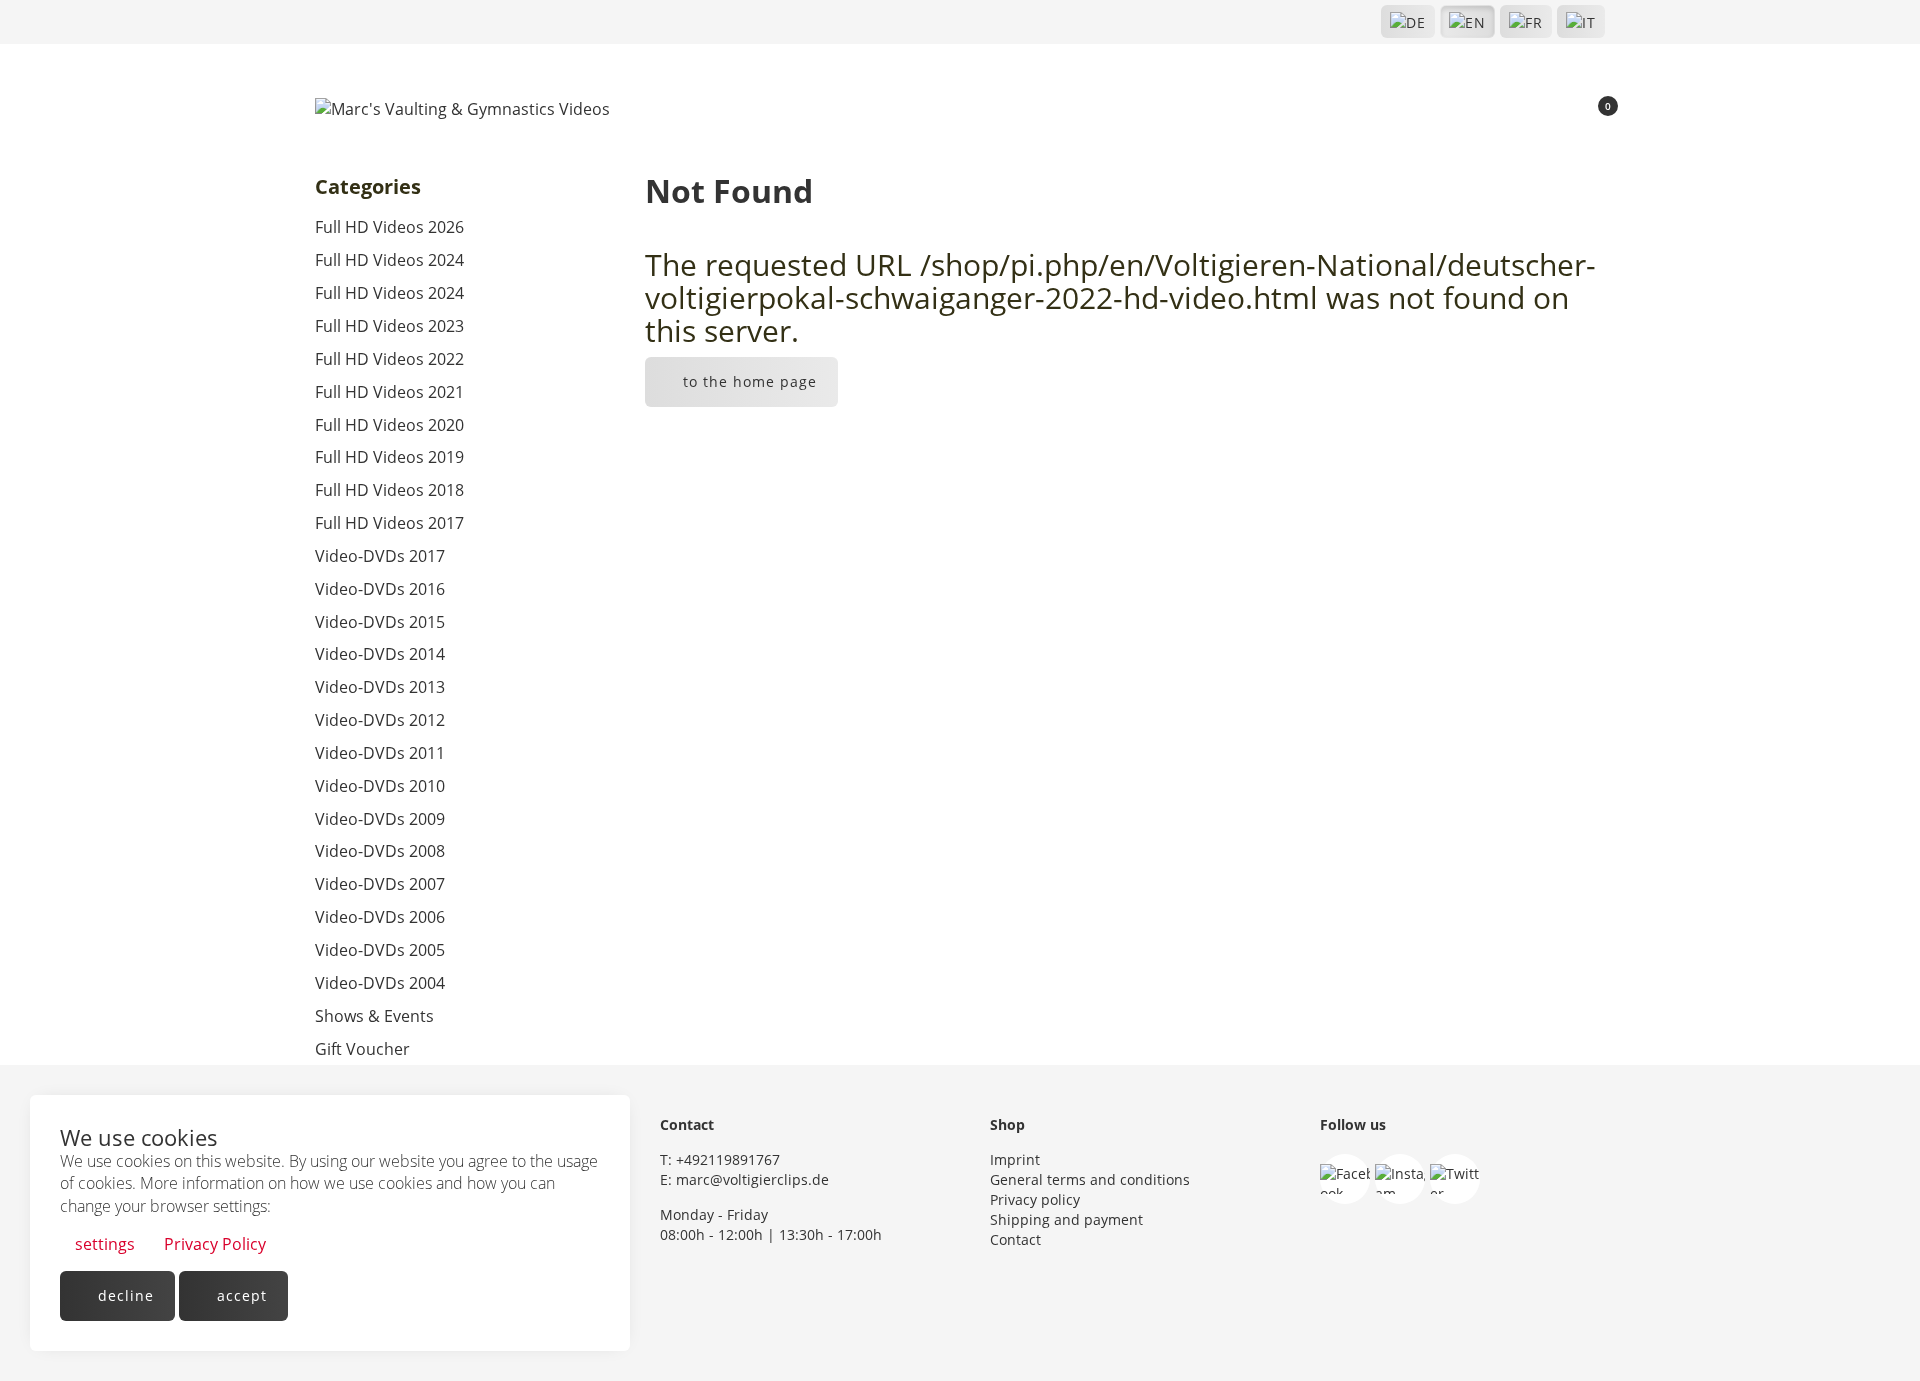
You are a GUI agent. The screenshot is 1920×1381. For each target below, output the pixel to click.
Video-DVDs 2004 (380, 983)
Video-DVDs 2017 (380, 556)
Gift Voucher (362, 1049)
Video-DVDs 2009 (380, 819)
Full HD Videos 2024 (389, 260)
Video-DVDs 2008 (380, 851)
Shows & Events (374, 1016)
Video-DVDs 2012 (380, 720)
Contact (1015, 1239)
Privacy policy (1035, 1199)
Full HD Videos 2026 (389, 227)
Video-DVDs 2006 (380, 917)
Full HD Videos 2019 (389, 457)
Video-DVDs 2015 (380, 622)
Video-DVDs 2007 (380, 884)
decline (123, 1295)
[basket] (1595, 109)
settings (103, 1244)
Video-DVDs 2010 (380, 786)
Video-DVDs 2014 (380, 654)
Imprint (1015, 1159)
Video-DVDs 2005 (380, 950)
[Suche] (1527, 109)
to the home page (747, 381)
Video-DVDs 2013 (380, 687)
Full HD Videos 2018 (389, 490)
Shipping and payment (1066, 1219)
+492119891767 (728, 1159)
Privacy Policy (213, 1244)
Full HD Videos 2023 (389, 326)
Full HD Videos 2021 (389, 392)
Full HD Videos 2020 (389, 425)
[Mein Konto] (1561, 109)
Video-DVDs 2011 (380, 753)
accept (239, 1295)
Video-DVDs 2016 (380, 589)
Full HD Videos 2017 (389, 523)
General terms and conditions (1090, 1179)
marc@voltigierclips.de (752, 1179)
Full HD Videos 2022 (389, 359)
